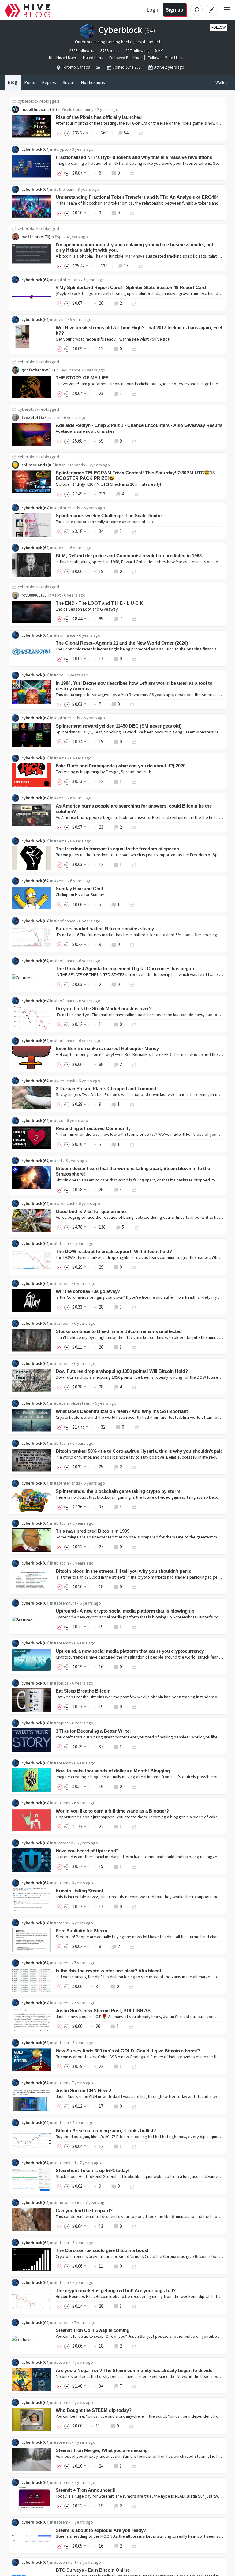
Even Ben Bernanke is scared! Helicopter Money (107, 1048)
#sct (58, 1161)
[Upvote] (61, 133)
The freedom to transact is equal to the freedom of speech (117, 849)
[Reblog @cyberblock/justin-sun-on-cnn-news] (135, 2106)
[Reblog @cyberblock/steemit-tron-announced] (135, 2506)
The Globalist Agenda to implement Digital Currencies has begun (125, 968)
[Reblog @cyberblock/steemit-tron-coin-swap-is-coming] (135, 2346)
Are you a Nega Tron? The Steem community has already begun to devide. (135, 2370)
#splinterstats (67, 280)
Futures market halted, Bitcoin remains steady (105, 929)
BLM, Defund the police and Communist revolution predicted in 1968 (129, 556)
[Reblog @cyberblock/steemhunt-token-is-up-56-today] (132, 2186)
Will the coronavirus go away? (88, 1291)
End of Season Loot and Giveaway (87, 609)
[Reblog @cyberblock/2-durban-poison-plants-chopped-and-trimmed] (132, 1104)
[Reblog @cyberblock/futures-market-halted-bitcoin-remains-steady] (132, 944)
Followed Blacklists (125, 58)
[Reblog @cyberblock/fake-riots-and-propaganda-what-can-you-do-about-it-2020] (135, 781)
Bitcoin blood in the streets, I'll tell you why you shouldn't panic (123, 1571)
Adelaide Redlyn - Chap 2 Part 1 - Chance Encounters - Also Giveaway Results (139, 425)
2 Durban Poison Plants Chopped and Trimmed (106, 1088)
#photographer (68, 2202)
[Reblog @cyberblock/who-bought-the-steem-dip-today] (132, 2426)
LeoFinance (70, 370)
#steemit (62, 1643)
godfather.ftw (35, 370)
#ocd (59, 675)
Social (68, 82)
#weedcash (65, 1081)
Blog (13, 82)
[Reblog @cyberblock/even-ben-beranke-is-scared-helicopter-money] (135, 1064)
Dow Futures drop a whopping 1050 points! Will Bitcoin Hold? (122, 1371)
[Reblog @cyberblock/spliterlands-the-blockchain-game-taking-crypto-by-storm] (135, 1507)
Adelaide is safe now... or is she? (85, 431)
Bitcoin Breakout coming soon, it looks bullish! (106, 2131)
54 (126, 133)
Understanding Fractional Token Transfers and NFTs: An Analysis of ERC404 (137, 197)
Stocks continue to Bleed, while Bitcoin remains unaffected (119, 1331)
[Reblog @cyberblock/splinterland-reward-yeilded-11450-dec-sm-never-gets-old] (135, 742)
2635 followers (82, 51)
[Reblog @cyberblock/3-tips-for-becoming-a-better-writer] (135, 1747)
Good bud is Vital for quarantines (91, 1211)
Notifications (93, 82)
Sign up (175, 10)
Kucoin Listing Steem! (79, 1891)
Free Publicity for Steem (81, 1931)
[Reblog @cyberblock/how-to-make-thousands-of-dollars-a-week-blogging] (135, 1786)
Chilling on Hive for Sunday (80, 894)
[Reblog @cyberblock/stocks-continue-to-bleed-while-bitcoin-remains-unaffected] (135, 1347)
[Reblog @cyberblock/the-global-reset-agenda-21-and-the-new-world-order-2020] (135, 659)
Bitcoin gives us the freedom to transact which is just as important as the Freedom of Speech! (142, 855)
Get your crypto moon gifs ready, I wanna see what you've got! (113, 339)
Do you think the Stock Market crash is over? (104, 1009)
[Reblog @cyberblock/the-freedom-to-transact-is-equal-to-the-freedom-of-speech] (135, 864)
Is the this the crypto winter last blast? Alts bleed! (108, 1971)
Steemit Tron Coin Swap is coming (93, 2330)
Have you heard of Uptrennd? (87, 1851)
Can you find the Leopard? (84, 2211)
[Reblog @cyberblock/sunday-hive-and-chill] (132, 904)
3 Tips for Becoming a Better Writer (93, 1731)
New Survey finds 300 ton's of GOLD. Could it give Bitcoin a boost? (128, 2051)
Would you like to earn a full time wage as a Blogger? (112, 1811)
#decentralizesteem (73, 1403)
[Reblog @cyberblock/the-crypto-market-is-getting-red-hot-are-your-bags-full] (135, 2306)
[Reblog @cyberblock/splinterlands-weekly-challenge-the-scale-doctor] (135, 531)
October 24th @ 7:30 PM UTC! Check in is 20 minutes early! (108, 484)
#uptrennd (64, 1843)
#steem (61, 1883)
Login (153, 10)
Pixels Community (78, 109)
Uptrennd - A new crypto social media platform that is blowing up (125, 1611)
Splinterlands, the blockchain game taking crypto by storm (118, 1491)
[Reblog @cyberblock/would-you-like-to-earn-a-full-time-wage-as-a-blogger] (135, 1827)
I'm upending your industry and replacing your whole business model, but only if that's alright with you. (134, 247)
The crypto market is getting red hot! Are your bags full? (116, 2290)
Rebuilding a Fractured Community (93, 1128)
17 (126, 266)
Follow (218, 27)
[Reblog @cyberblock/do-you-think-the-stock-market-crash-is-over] (135, 1024)
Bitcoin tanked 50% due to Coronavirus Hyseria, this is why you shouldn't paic (139, 1451)
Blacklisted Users (63, 58)
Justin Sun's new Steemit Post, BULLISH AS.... (106, 2011)
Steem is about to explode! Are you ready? (101, 2530)
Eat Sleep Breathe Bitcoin (83, 1691)
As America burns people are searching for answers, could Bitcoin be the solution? (134, 809)
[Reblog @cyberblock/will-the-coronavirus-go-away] (135, 1307)
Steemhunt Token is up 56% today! (93, 2170)
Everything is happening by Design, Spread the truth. (104, 772)
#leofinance (65, 635)
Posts (30, 82)
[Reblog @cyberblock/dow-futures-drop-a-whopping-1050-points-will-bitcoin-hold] (135, 1387)
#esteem (62, 1283)
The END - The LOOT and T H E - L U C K (99, 603)
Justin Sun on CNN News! (84, 2090)
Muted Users (93, 58)
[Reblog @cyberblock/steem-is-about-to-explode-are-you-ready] (135, 2546)
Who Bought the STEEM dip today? (94, 2410)
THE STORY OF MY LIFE (82, 378)
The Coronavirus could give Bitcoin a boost (102, 2250)
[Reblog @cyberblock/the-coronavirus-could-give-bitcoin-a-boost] (135, 2266)
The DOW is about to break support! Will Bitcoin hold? (114, 1251)
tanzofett (31, 417)
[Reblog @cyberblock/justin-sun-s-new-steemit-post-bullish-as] (132, 2026)
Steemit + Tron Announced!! (86, 2490)
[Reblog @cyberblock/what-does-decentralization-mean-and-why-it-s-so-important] (137, 1427)
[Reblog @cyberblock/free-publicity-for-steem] (132, 1946)
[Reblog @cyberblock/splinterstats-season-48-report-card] (135, 303)
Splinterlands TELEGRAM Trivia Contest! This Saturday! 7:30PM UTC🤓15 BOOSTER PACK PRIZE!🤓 (135, 475)
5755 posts (110, 51)
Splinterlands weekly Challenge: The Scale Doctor (109, 516)
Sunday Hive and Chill (79, 889)
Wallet (221, 82)
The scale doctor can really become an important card (105, 522)
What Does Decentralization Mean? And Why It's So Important (122, 1411)
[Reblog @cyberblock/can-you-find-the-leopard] (135, 2226)
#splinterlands (72, 465)
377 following (137, 51)
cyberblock (28, 101)
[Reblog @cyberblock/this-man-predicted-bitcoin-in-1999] (135, 1547)
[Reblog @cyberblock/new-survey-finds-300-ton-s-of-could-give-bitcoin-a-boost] (135, 2066)
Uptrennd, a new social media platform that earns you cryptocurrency (130, 1651)
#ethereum (64, 189)
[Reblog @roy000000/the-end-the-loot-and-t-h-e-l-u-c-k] (135, 619)
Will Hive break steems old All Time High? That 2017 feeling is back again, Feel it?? (139, 330)
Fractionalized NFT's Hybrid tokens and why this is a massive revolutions (134, 157)
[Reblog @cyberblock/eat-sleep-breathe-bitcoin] (135, 1706)
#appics (61, 1683)
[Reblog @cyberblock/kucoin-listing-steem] (135, 1906)
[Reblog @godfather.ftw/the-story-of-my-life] (135, 393)
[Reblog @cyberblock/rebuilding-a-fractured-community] (132, 1144)
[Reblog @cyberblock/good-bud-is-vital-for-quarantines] (137, 1227)
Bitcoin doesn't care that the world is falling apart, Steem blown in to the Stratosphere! (133, 1171)
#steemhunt (65, 1603)
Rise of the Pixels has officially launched (99, 117)
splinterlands (34, 465)
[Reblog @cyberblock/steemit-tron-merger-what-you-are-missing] (135, 2466)
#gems (60, 319)
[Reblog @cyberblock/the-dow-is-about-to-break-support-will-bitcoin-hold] (135, 1267)
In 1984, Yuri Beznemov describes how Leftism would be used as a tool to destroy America (134, 686)
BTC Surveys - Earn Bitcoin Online (93, 2570)
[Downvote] (67, 133)
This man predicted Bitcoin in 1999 (93, 1531)
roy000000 (31, 595)
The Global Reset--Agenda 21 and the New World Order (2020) (122, 643)
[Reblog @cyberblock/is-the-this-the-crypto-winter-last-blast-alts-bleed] (132, 1986)
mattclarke (32, 237)
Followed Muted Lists (165, 58)
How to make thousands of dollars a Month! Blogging (113, 1771)
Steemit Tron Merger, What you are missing (102, 2450)
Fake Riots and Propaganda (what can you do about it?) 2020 (121, 766)
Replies (49, 82)
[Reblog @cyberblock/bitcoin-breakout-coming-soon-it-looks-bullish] (135, 2146)
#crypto (61, 149)
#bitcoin (62, 1243)
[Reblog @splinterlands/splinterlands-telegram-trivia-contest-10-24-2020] (137, 494)
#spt (59, 237)
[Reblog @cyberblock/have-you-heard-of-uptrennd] (135, 1866)
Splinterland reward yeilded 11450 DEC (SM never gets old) (119, 726)
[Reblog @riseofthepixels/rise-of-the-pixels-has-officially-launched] (141, 133)
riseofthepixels (35, 109)
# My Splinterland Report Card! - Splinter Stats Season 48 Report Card (131, 287)
